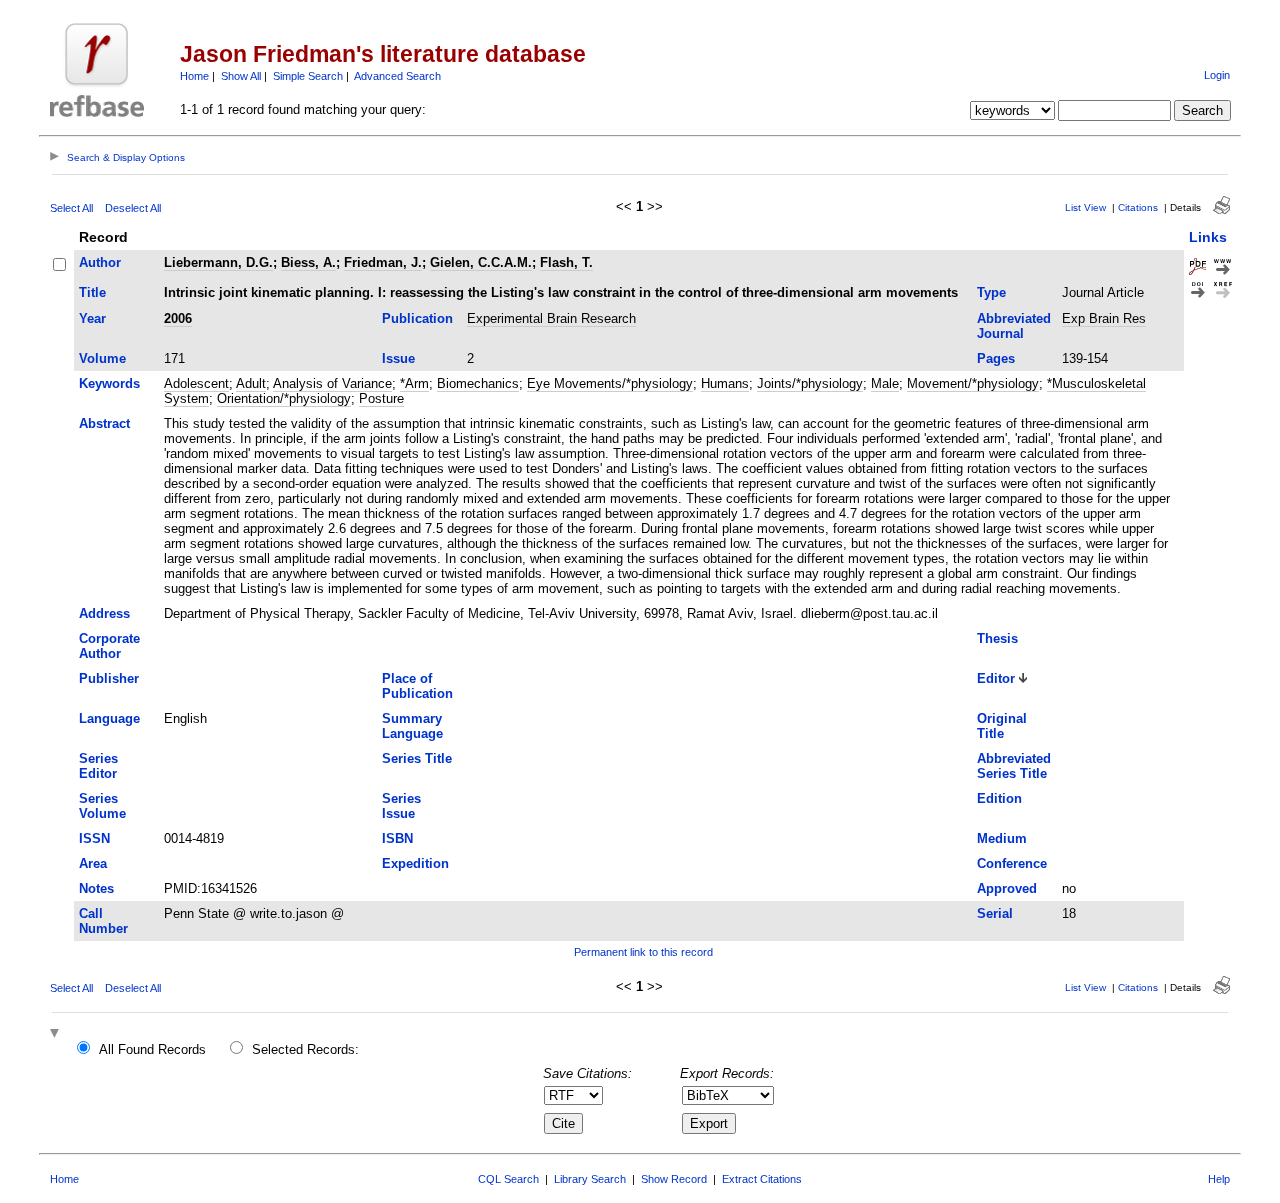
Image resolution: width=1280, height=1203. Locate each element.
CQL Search (508, 1179)
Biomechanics (478, 383)
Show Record (674, 1179)
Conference (1012, 863)
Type (991, 292)
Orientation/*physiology (284, 398)
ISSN (94, 838)
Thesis (997, 638)
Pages (996, 358)
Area (93, 863)
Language (109, 718)
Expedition (415, 863)
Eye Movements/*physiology (610, 383)
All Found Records (152, 1049)
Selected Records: (305, 1049)
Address (104, 613)
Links (1208, 237)
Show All (241, 76)
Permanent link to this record (643, 952)
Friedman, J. (383, 262)
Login (1217, 75)
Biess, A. (308, 262)
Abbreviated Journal (1014, 326)
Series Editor (98, 766)
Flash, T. (566, 262)
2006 (178, 318)
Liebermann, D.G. (218, 262)
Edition (999, 798)
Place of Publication (417, 686)
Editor (996, 678)
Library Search (590, 1179)
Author (100, 262)
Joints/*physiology (810, 383)
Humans (725, 383)
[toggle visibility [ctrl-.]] (57, 1034)
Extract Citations (762, 1179)
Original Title (1002, 726)
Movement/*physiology (973, 383)
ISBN (397, 838)
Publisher (109, 678)
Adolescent (196, 383)
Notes (96, 888)
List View (1085, 207)
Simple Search (308, 76)
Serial (995, 913)
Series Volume (102, 806)
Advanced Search (397, 76)
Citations (1138, 207)
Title (92, 292)
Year (92, 318)
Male (885, 383)
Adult (251, 383)
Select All (71, 208)
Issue (398, 358)
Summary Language (412, 726)
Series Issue (401, 806)
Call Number (103, 921)
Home (194, 76)
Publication (417, 318)
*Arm (414, 383)
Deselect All (133, 208)
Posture (381, 398)
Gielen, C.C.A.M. (481, 262)
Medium (1002, 838)
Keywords (109, 383)
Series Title (417, 758)
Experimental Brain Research (551, 318)
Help (1219, 1179)
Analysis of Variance (332, 383)
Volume (102, 358)
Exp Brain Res (1104, 318)
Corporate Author (109, 646)
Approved (1007, 888)
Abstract (104, 423)
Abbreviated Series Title (1014, 766)
